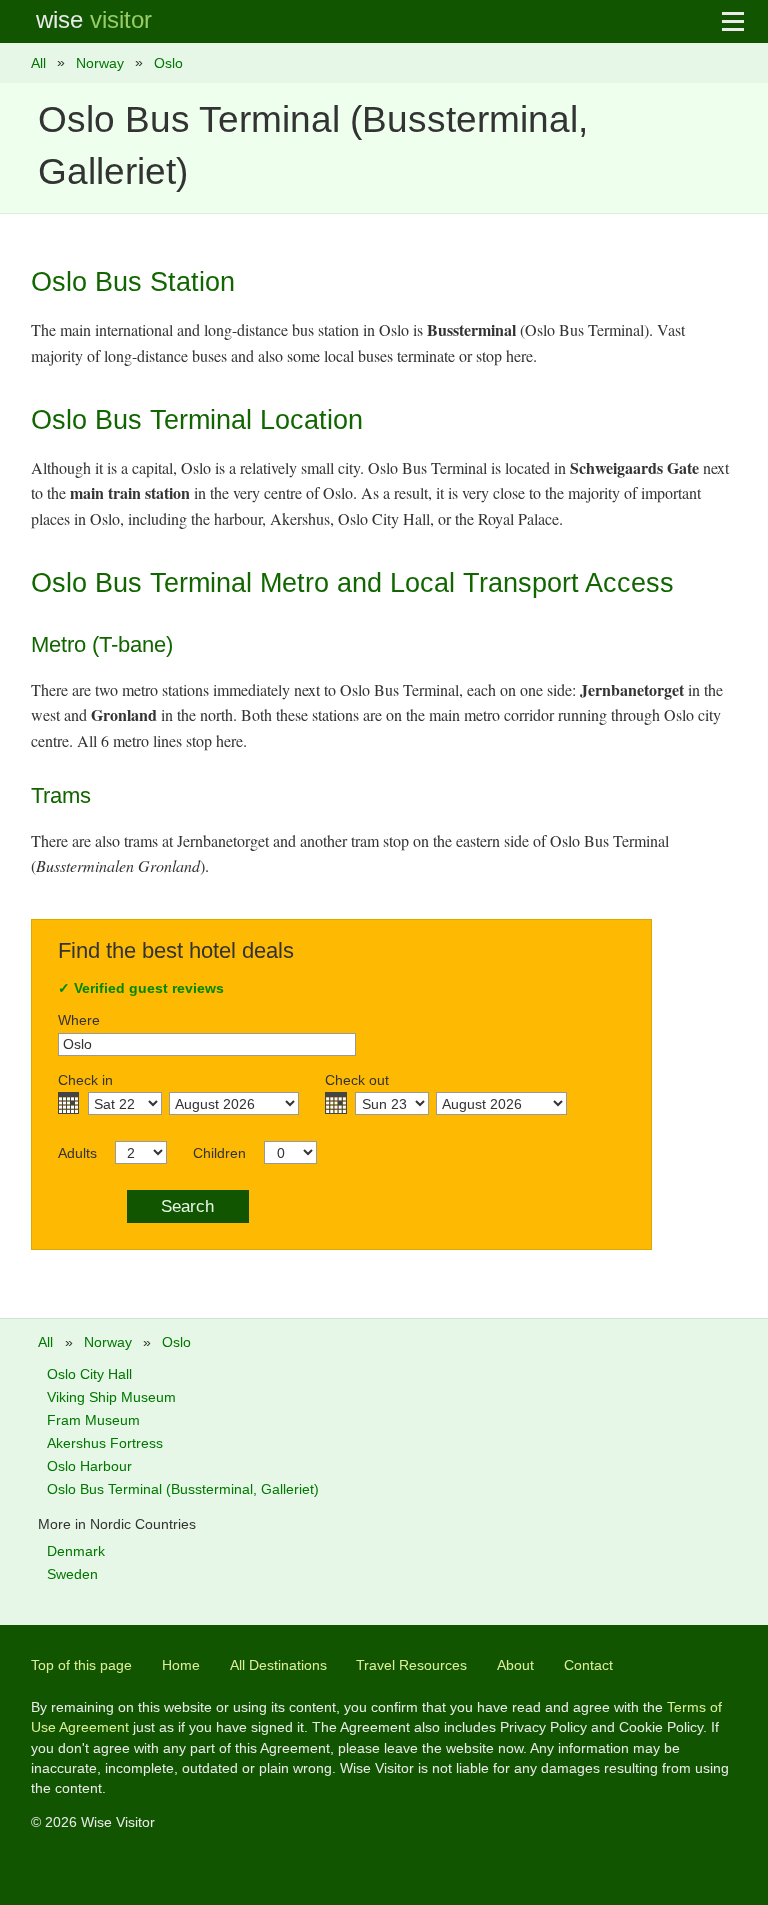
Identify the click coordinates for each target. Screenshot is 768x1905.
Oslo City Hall (89, 1374)
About (515, 1665)
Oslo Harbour (89, 1466)
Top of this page (81, 1665)
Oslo (168, 63)
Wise (94, 19)
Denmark (76, 1551)
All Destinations (278, 1665)
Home (181, 1665)
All (38, 63)
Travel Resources (411, 1665)
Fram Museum (93, 1420)
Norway (100, 63)
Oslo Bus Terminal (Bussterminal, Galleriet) (183, 1489)
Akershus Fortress (105, 1443)
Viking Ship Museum (111, 1397)
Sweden (72, 1574)
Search (187, 1206)
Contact (588, 1665)
